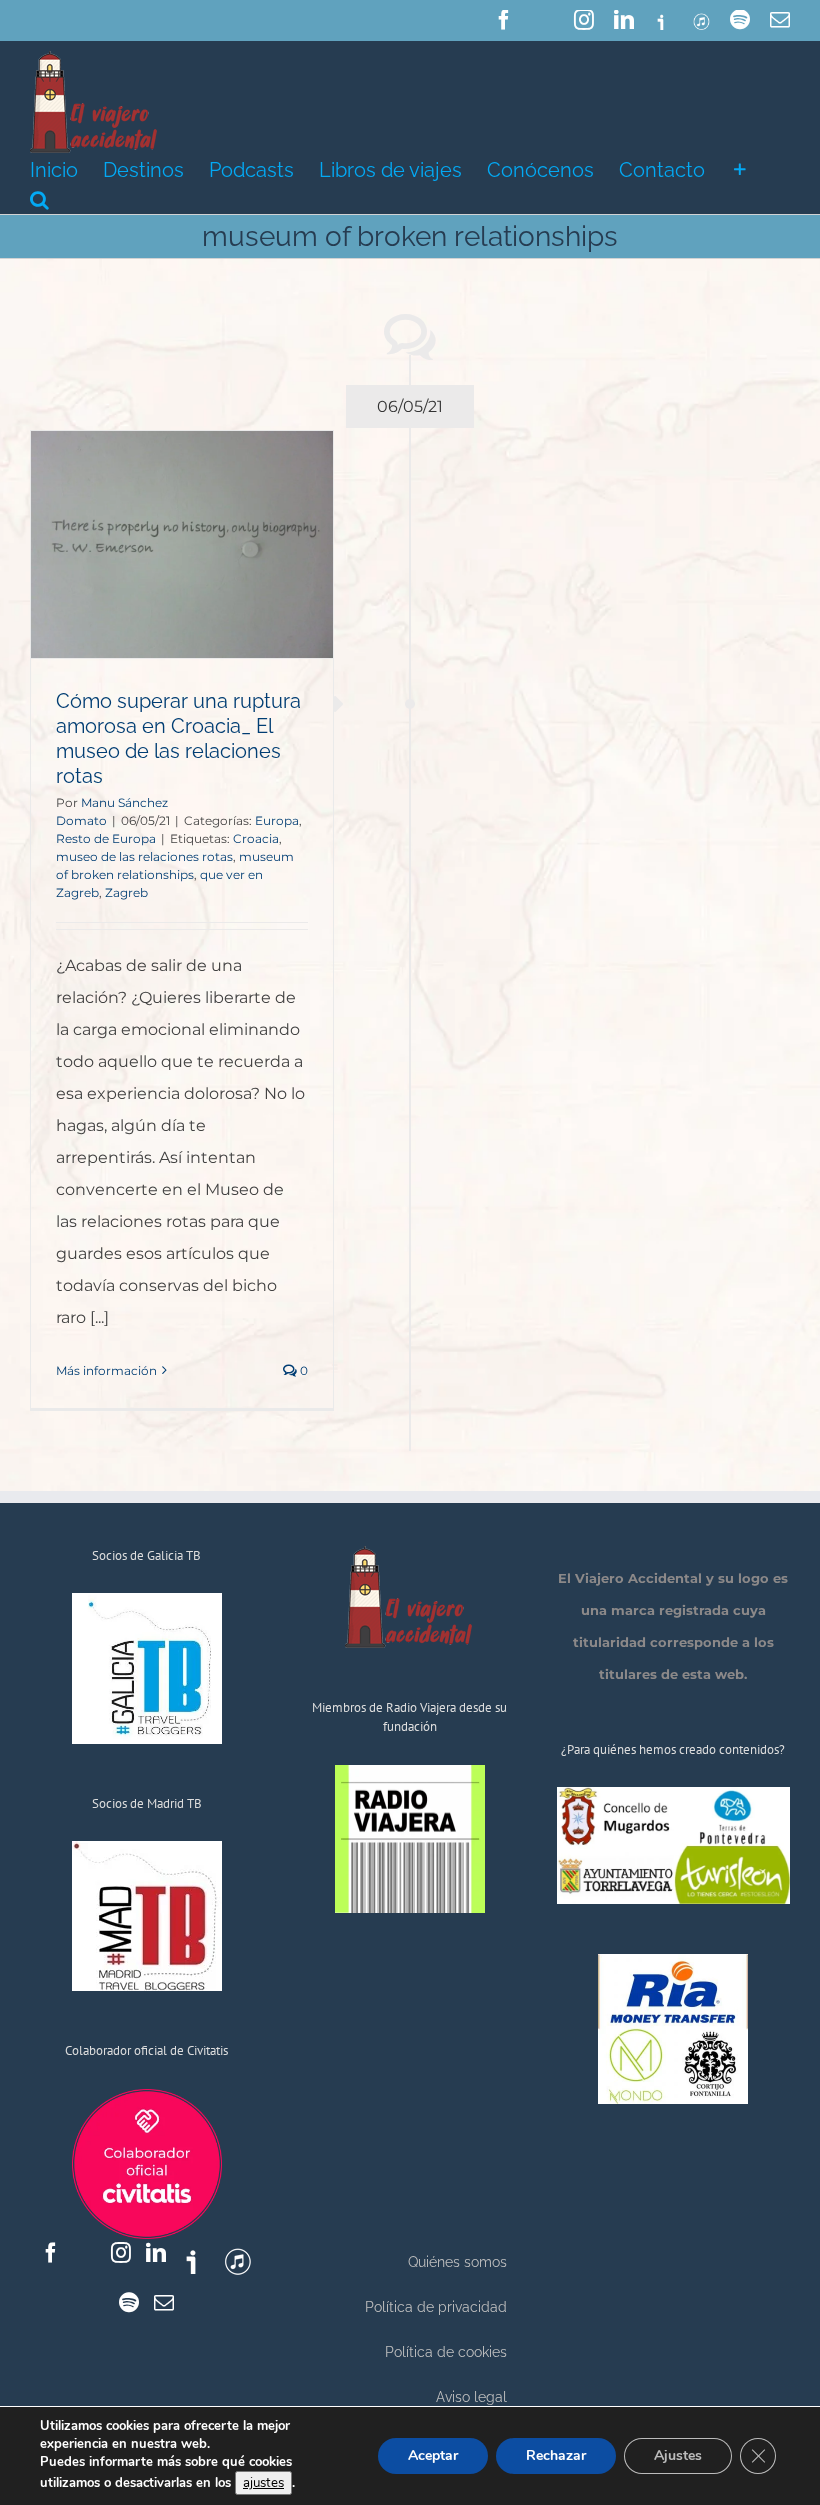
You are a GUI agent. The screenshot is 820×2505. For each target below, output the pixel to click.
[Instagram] (121, 2253)
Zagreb (126, 892)
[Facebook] (51, 2253)
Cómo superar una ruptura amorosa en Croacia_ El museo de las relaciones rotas (178, 738)
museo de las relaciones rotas (144, 856)
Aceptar (433, 2455)
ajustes (263, 2483)
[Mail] (164, 2303)
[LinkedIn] (156, 2253)
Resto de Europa (106, 838)
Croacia (256, 838)
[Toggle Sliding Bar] (740, 168)
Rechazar (556, 2455)
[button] (39, 198)
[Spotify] (129, 2303)
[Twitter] (86, 2253)
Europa (277, 820)
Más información (106, 1370)
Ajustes (678, 2455)
